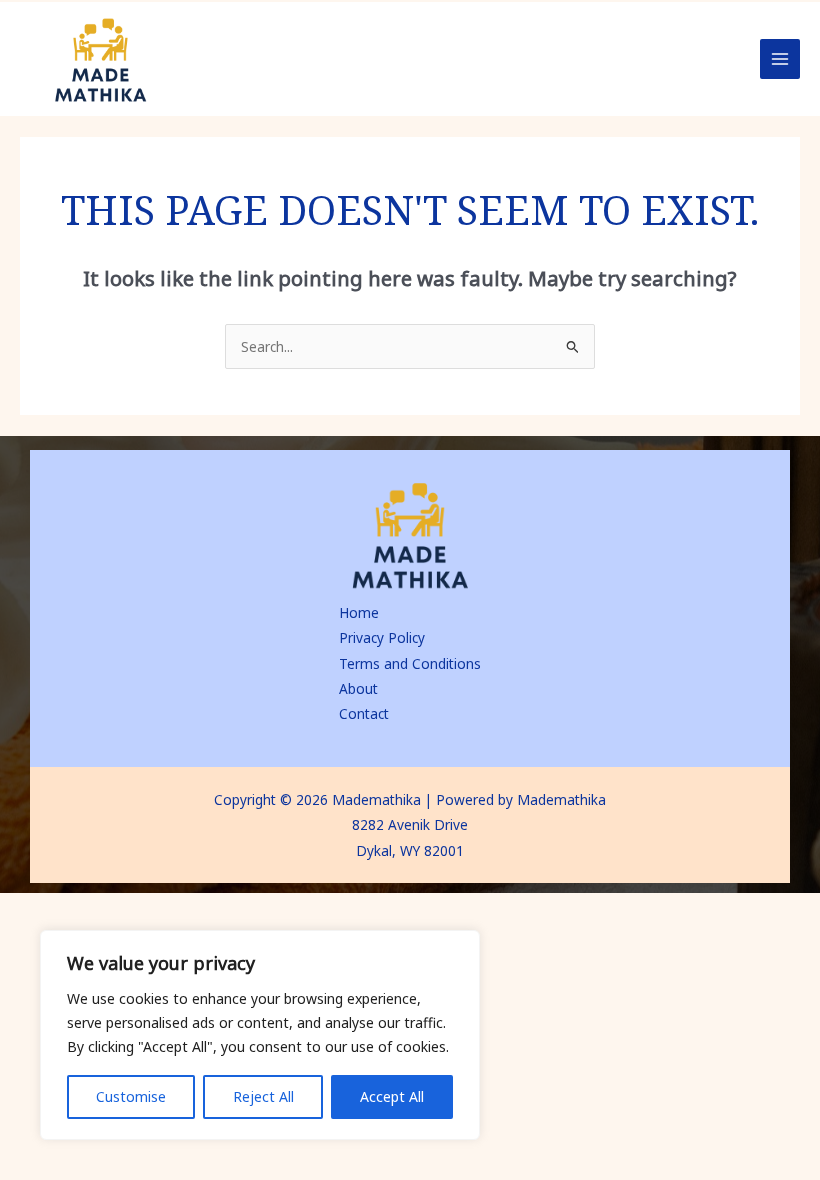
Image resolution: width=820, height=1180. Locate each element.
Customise (131, 1096)
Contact (364, 713)
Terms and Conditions (410, 663)
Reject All (263, 1096)
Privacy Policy (382, 637)
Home (359, 612)
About (358, 688)
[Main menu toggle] (780, 59)
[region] (260, 1035)
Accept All (392, 1096)
